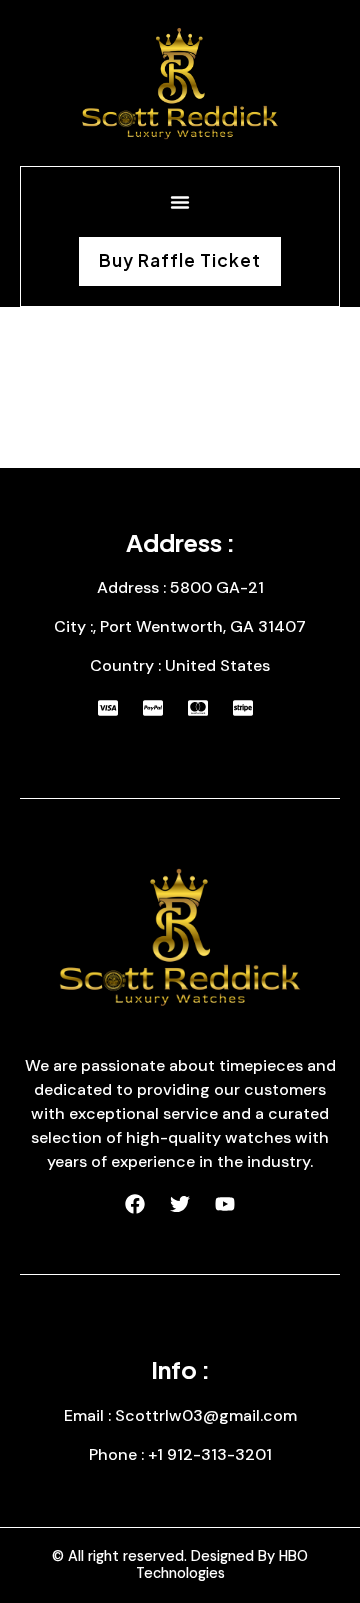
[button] (180, 202)
